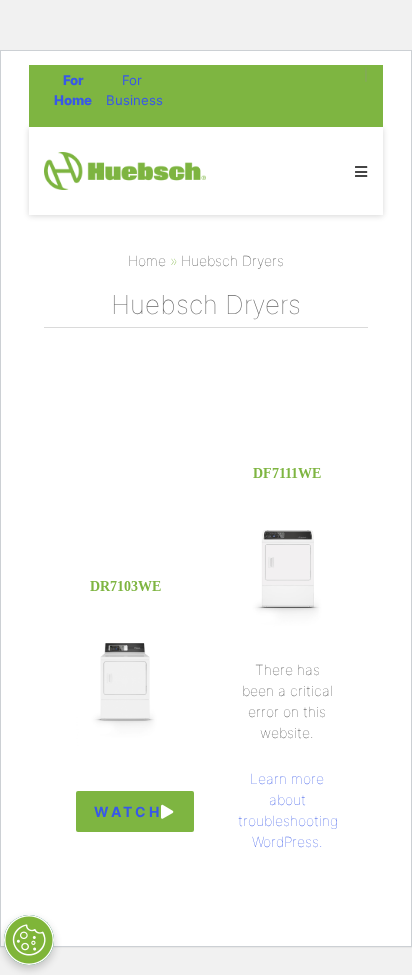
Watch (127, 811)
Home (147, 260)
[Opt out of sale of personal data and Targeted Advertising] (29, 940)
